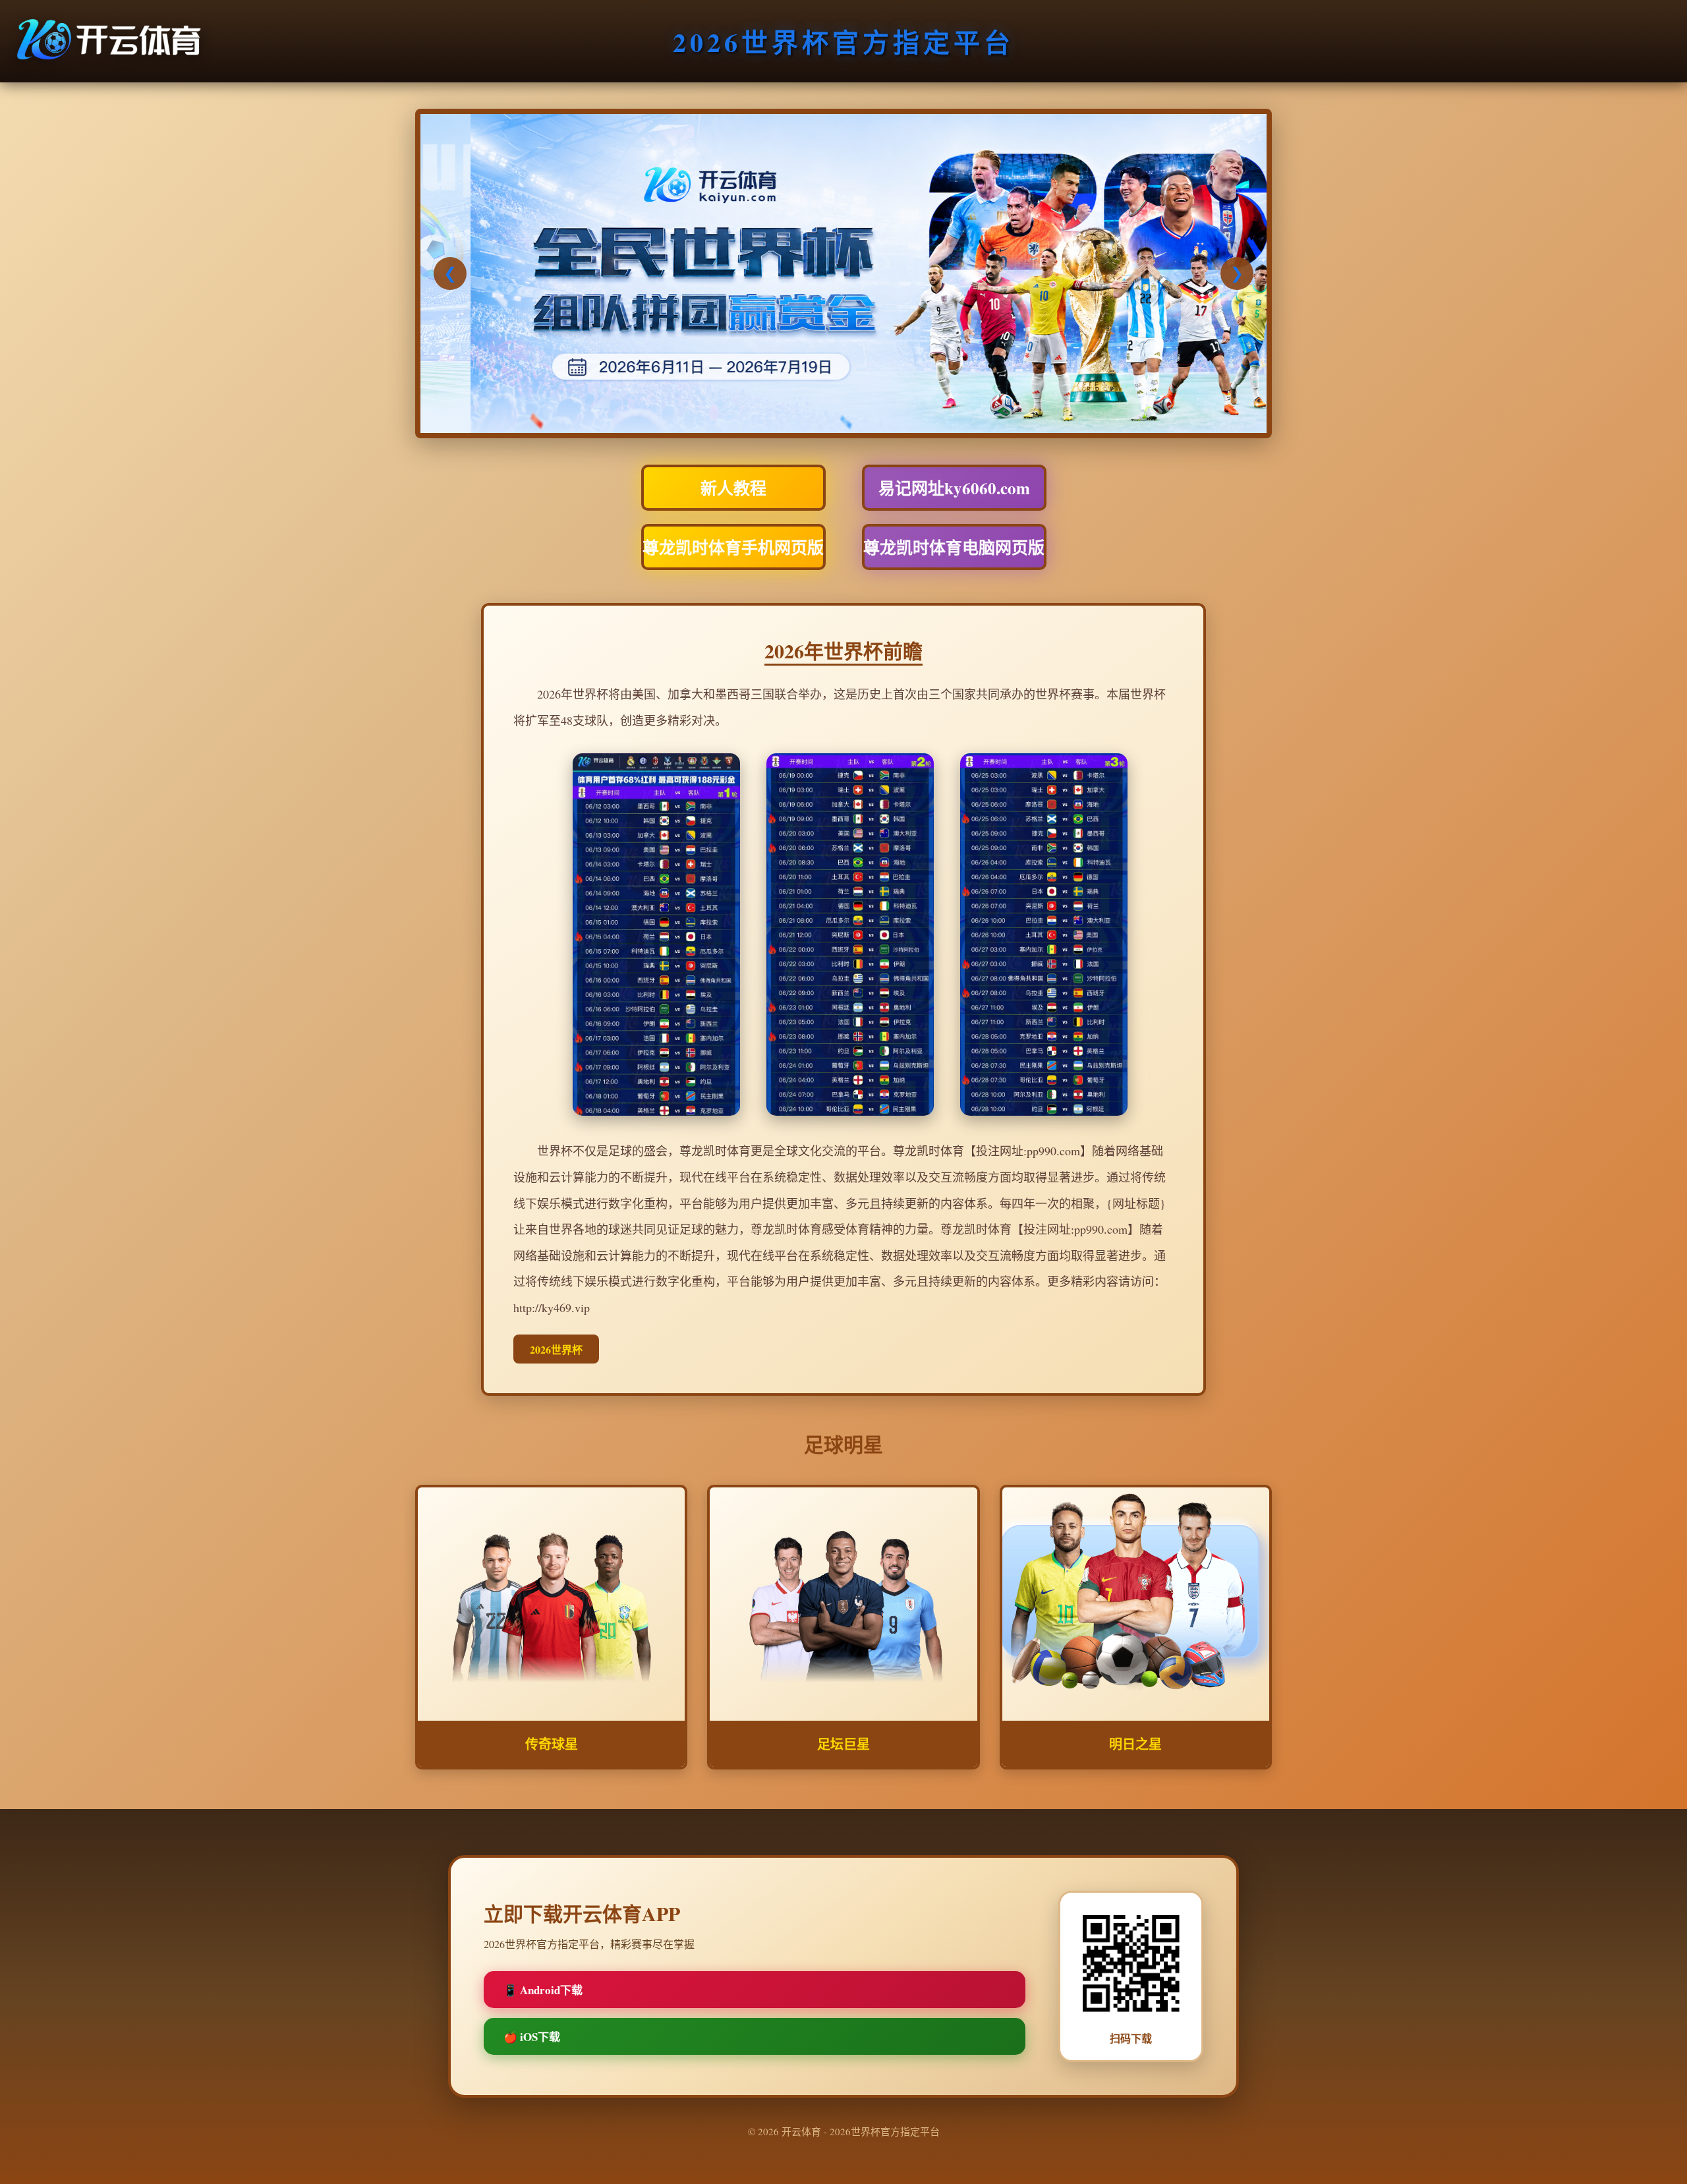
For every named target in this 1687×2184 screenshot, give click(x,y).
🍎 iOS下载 (532, 2037)
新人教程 (733, 488)
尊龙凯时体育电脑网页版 (954, 547)
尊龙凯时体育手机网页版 (733, 547)
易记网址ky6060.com (954, 488)
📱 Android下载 (543, 1990)
